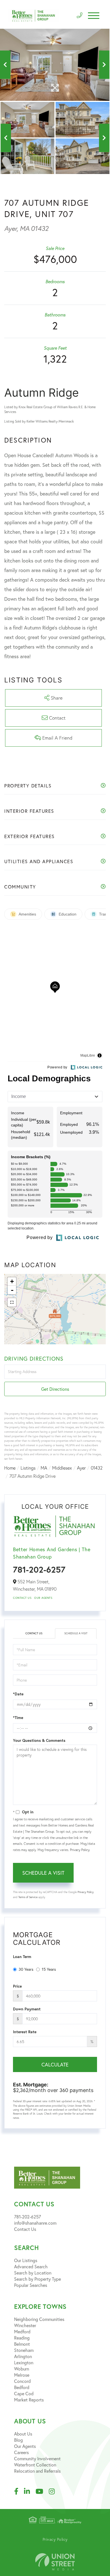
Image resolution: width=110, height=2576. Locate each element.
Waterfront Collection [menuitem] (35, 2465)
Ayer (81, 1468)
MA (44, 1468)
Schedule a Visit (76, 1633)
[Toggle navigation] (94, 16)
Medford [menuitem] (22, 2331)
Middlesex (62, 1468)
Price (17, 1986)
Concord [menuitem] (22, 2381)
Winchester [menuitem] (25, 2325)
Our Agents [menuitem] (25, 2446)
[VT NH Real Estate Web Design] (55, 2562)
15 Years (49, 1969)
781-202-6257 (39, 1569)
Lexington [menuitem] (24, 2362)
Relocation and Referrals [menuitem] (37, 2471)
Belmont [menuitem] (22, 2344)
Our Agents (43, 1598)
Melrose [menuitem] (22, 2375)
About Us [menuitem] (23, 2434)
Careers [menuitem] (21, 2452)
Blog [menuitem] (18, 2440)
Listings (28, 1468)
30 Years (26, 1969)
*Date (18, 1694)
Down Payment (27, 2009)
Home (10, 1468)
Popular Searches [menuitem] (31, 2285)
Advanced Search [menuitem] (31, 2266)
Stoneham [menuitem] (24, 2350)
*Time (18, 1718)
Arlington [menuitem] (23, 2356)
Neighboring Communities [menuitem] (39, 2319)
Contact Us (22, 1598)
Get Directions (55, 1389)
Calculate (55, 2064)
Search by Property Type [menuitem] (38, 2279)
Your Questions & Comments (39, 1740)
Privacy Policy (80, 1850)
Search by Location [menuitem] (33, 2273)
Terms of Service (28, 1897)
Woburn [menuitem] (22, 2369)
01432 (97, 1468)
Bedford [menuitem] (22, 2387)
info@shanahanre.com (35, 2223)
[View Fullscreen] (12, 1302)
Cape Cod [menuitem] (24, 2393)
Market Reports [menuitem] (29, 2400)
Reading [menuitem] (22, 2338)
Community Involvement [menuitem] (37, 2458)
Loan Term (22, 1957)
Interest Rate (25, 2032)
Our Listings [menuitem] (26, 2260)
